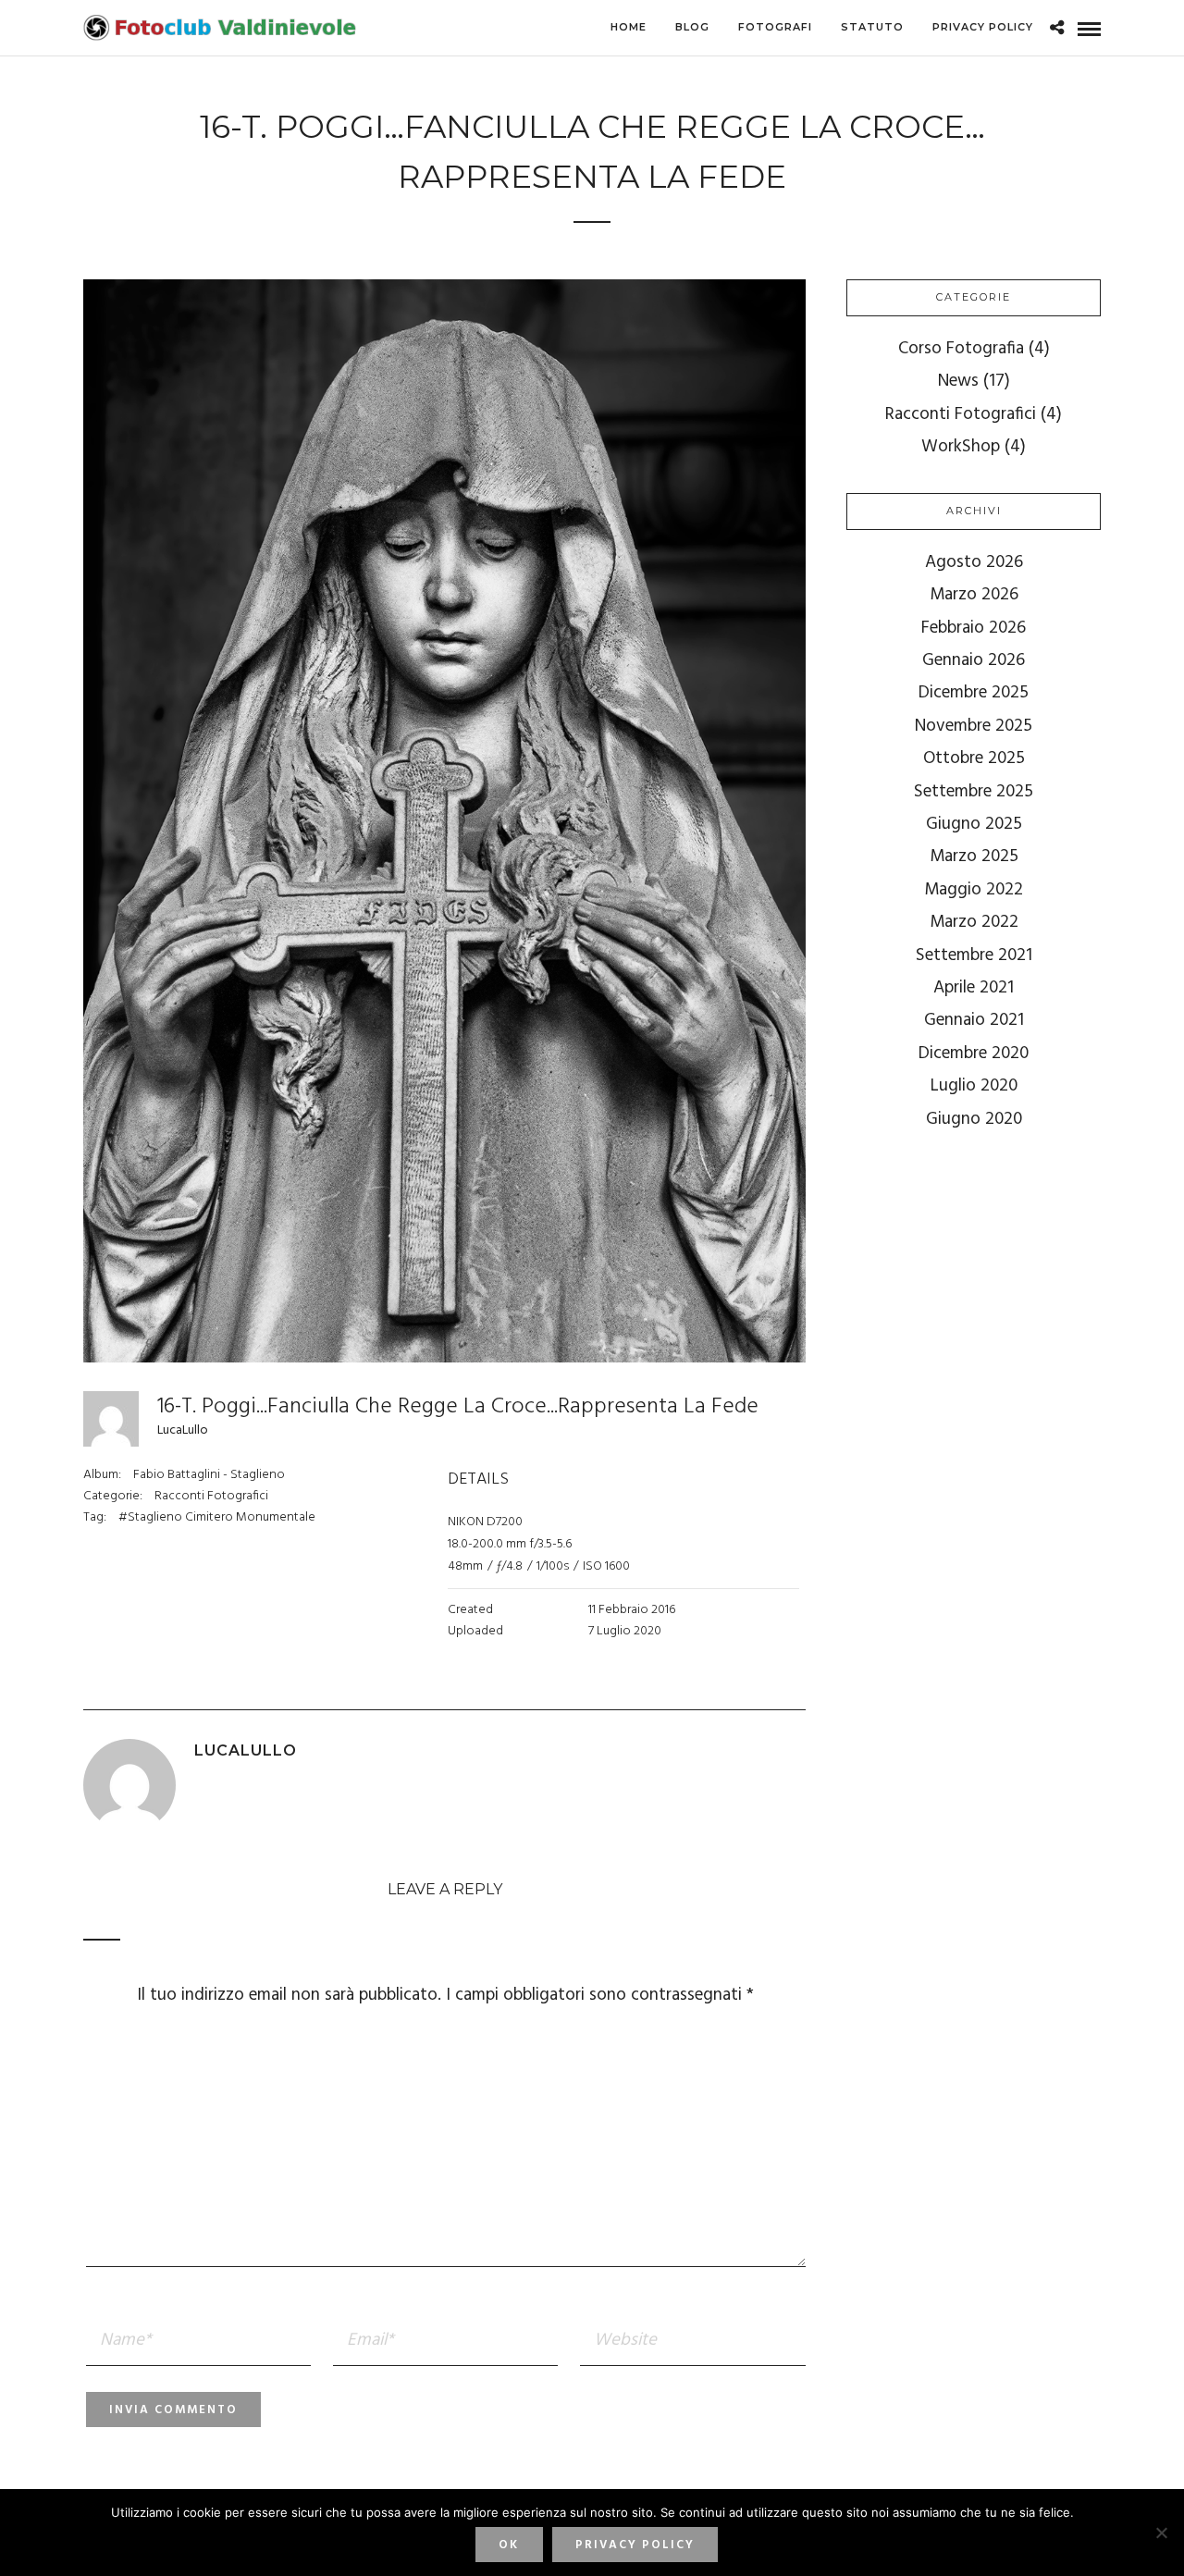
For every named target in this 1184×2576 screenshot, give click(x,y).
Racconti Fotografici (211, 1496)
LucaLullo (183, 1430)
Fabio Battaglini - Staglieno (209, 1475)
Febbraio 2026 (974, 628)
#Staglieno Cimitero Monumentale (217, 1517)
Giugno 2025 (974, 824)
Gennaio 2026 (974, 660)
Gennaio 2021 (974, 1020)
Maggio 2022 (974, 890)
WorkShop (961, 447)
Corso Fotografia (961, 349)
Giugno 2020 (974, 1119)
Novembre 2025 (974, 726)
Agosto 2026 (974, 562)
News (958, 381)
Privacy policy (635, 2545)
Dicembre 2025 (974, 693)
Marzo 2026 (974, 595)
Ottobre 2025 (974, 758)
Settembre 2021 (974, 955)
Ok (509, 2545)
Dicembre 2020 (974, 1054)
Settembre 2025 (974, 792)
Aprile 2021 (974, 988)
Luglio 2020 (974, 1086)
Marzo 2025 (974, 857)
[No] (1161, 2533)
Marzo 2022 (974, 922)
